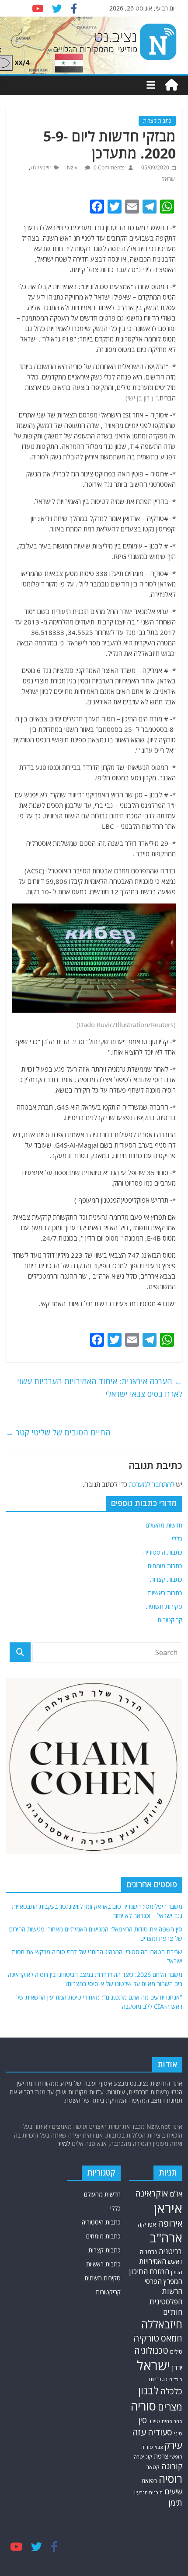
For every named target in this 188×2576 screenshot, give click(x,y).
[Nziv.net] (171, 85)
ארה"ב (166, 2238)
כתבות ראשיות (165, 1593)
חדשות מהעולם (164, 1525)
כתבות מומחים (165, 1566)
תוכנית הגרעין (148, 2492)
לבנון (148, 2390)
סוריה (143, 2406)
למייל (64, 2143)
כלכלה (171, 2391)
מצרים (170, 2407)
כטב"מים (158, 2379)
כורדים (176, 2379)
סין (143, 2420)
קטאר (153, 2467)
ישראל (169, 179)
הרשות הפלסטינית (166, 2296)
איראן (168, 2208)
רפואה (149, 2481)
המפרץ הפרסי (164, 2281)
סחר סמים (172, 2421)
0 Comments (108, 167)
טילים (176, 2352)
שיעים (173, 2492)
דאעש (175, 2261)
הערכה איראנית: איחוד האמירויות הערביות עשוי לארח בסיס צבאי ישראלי (100, 1388)
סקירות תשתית (164, 1606)
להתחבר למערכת (152, 1484)
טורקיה (146, 2338)
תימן (175, 2502)
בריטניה (171, 2251)
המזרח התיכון (149, 2271)
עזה (139, 2432)
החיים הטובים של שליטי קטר (58, 1432)
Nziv (73, 167)
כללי (177, 1539)
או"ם (176, 2194)
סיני (178, 2433)
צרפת (161, 2456)
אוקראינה (151, 2193)
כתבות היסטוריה (163, 1552)
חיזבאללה (41, 167)
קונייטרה (143, 2457)
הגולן (177, 2272)
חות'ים (173, 2312)
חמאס (172, 2338)
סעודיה (160, 2432)
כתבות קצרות (157, 121)
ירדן (177, 2368)
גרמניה (148, 2252)
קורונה (172, 2466)
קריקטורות (170, 1620)
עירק (173, 2445)
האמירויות (153, 2261)
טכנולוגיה (151, 2350)
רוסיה (171, 2479)
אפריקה (147, 2224)
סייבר (154, 2421)
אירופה (170, 2223)
